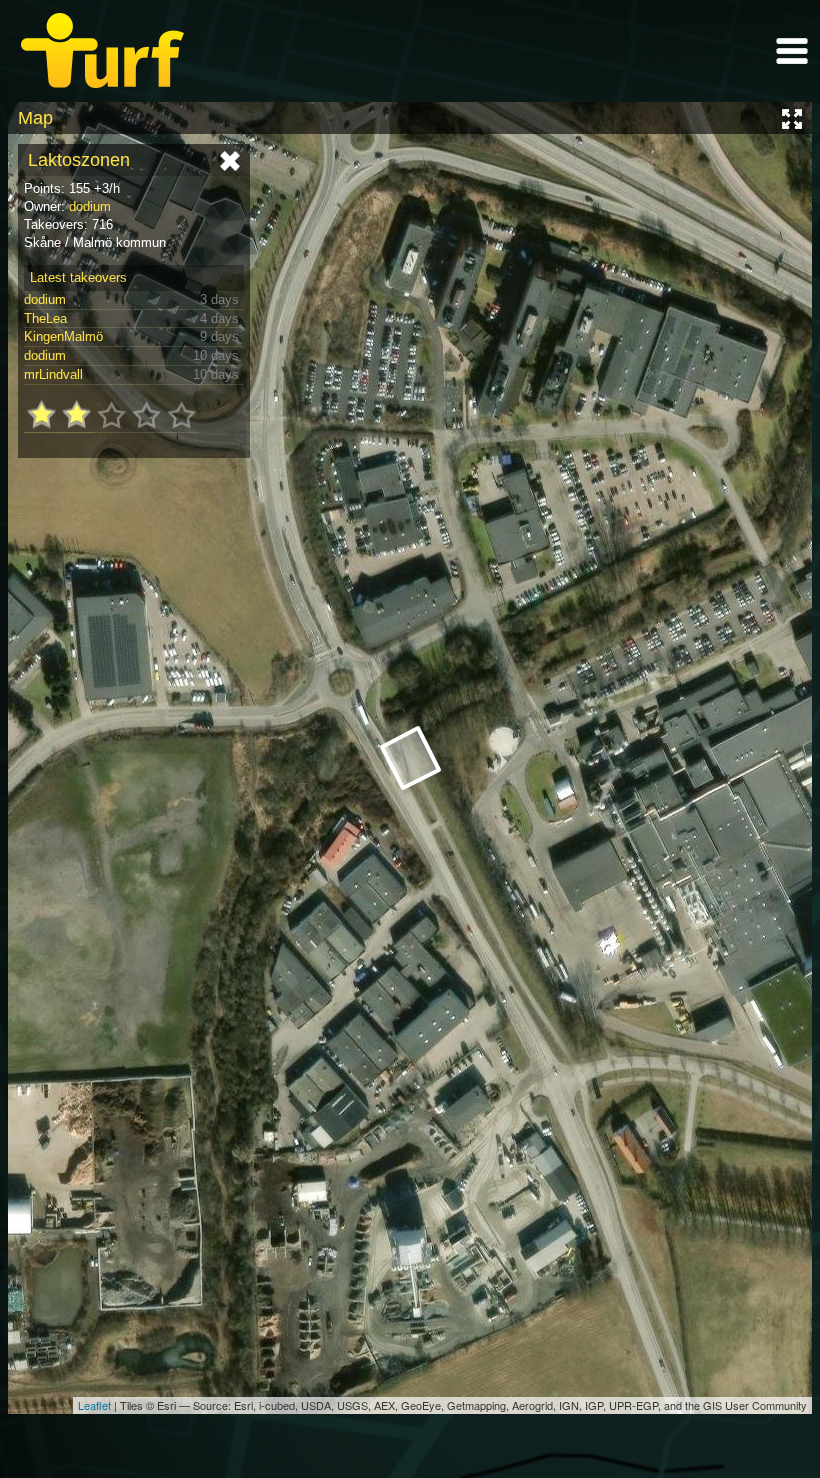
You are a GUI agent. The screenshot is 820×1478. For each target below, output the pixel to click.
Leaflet (94, 1405)
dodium (90, 206)
